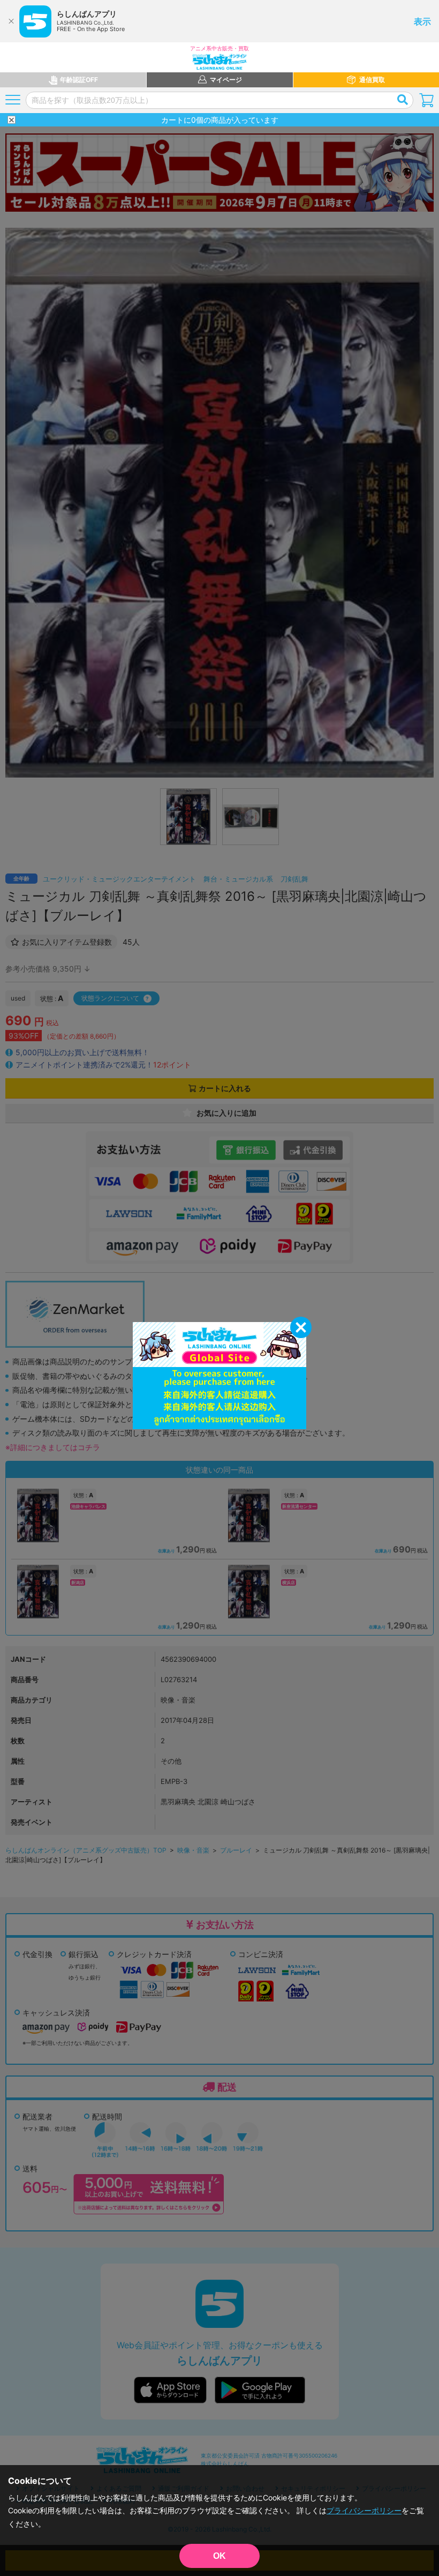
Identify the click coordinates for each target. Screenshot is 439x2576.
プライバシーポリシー (364, 2510)
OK (219, 2556)
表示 (422, 21)
